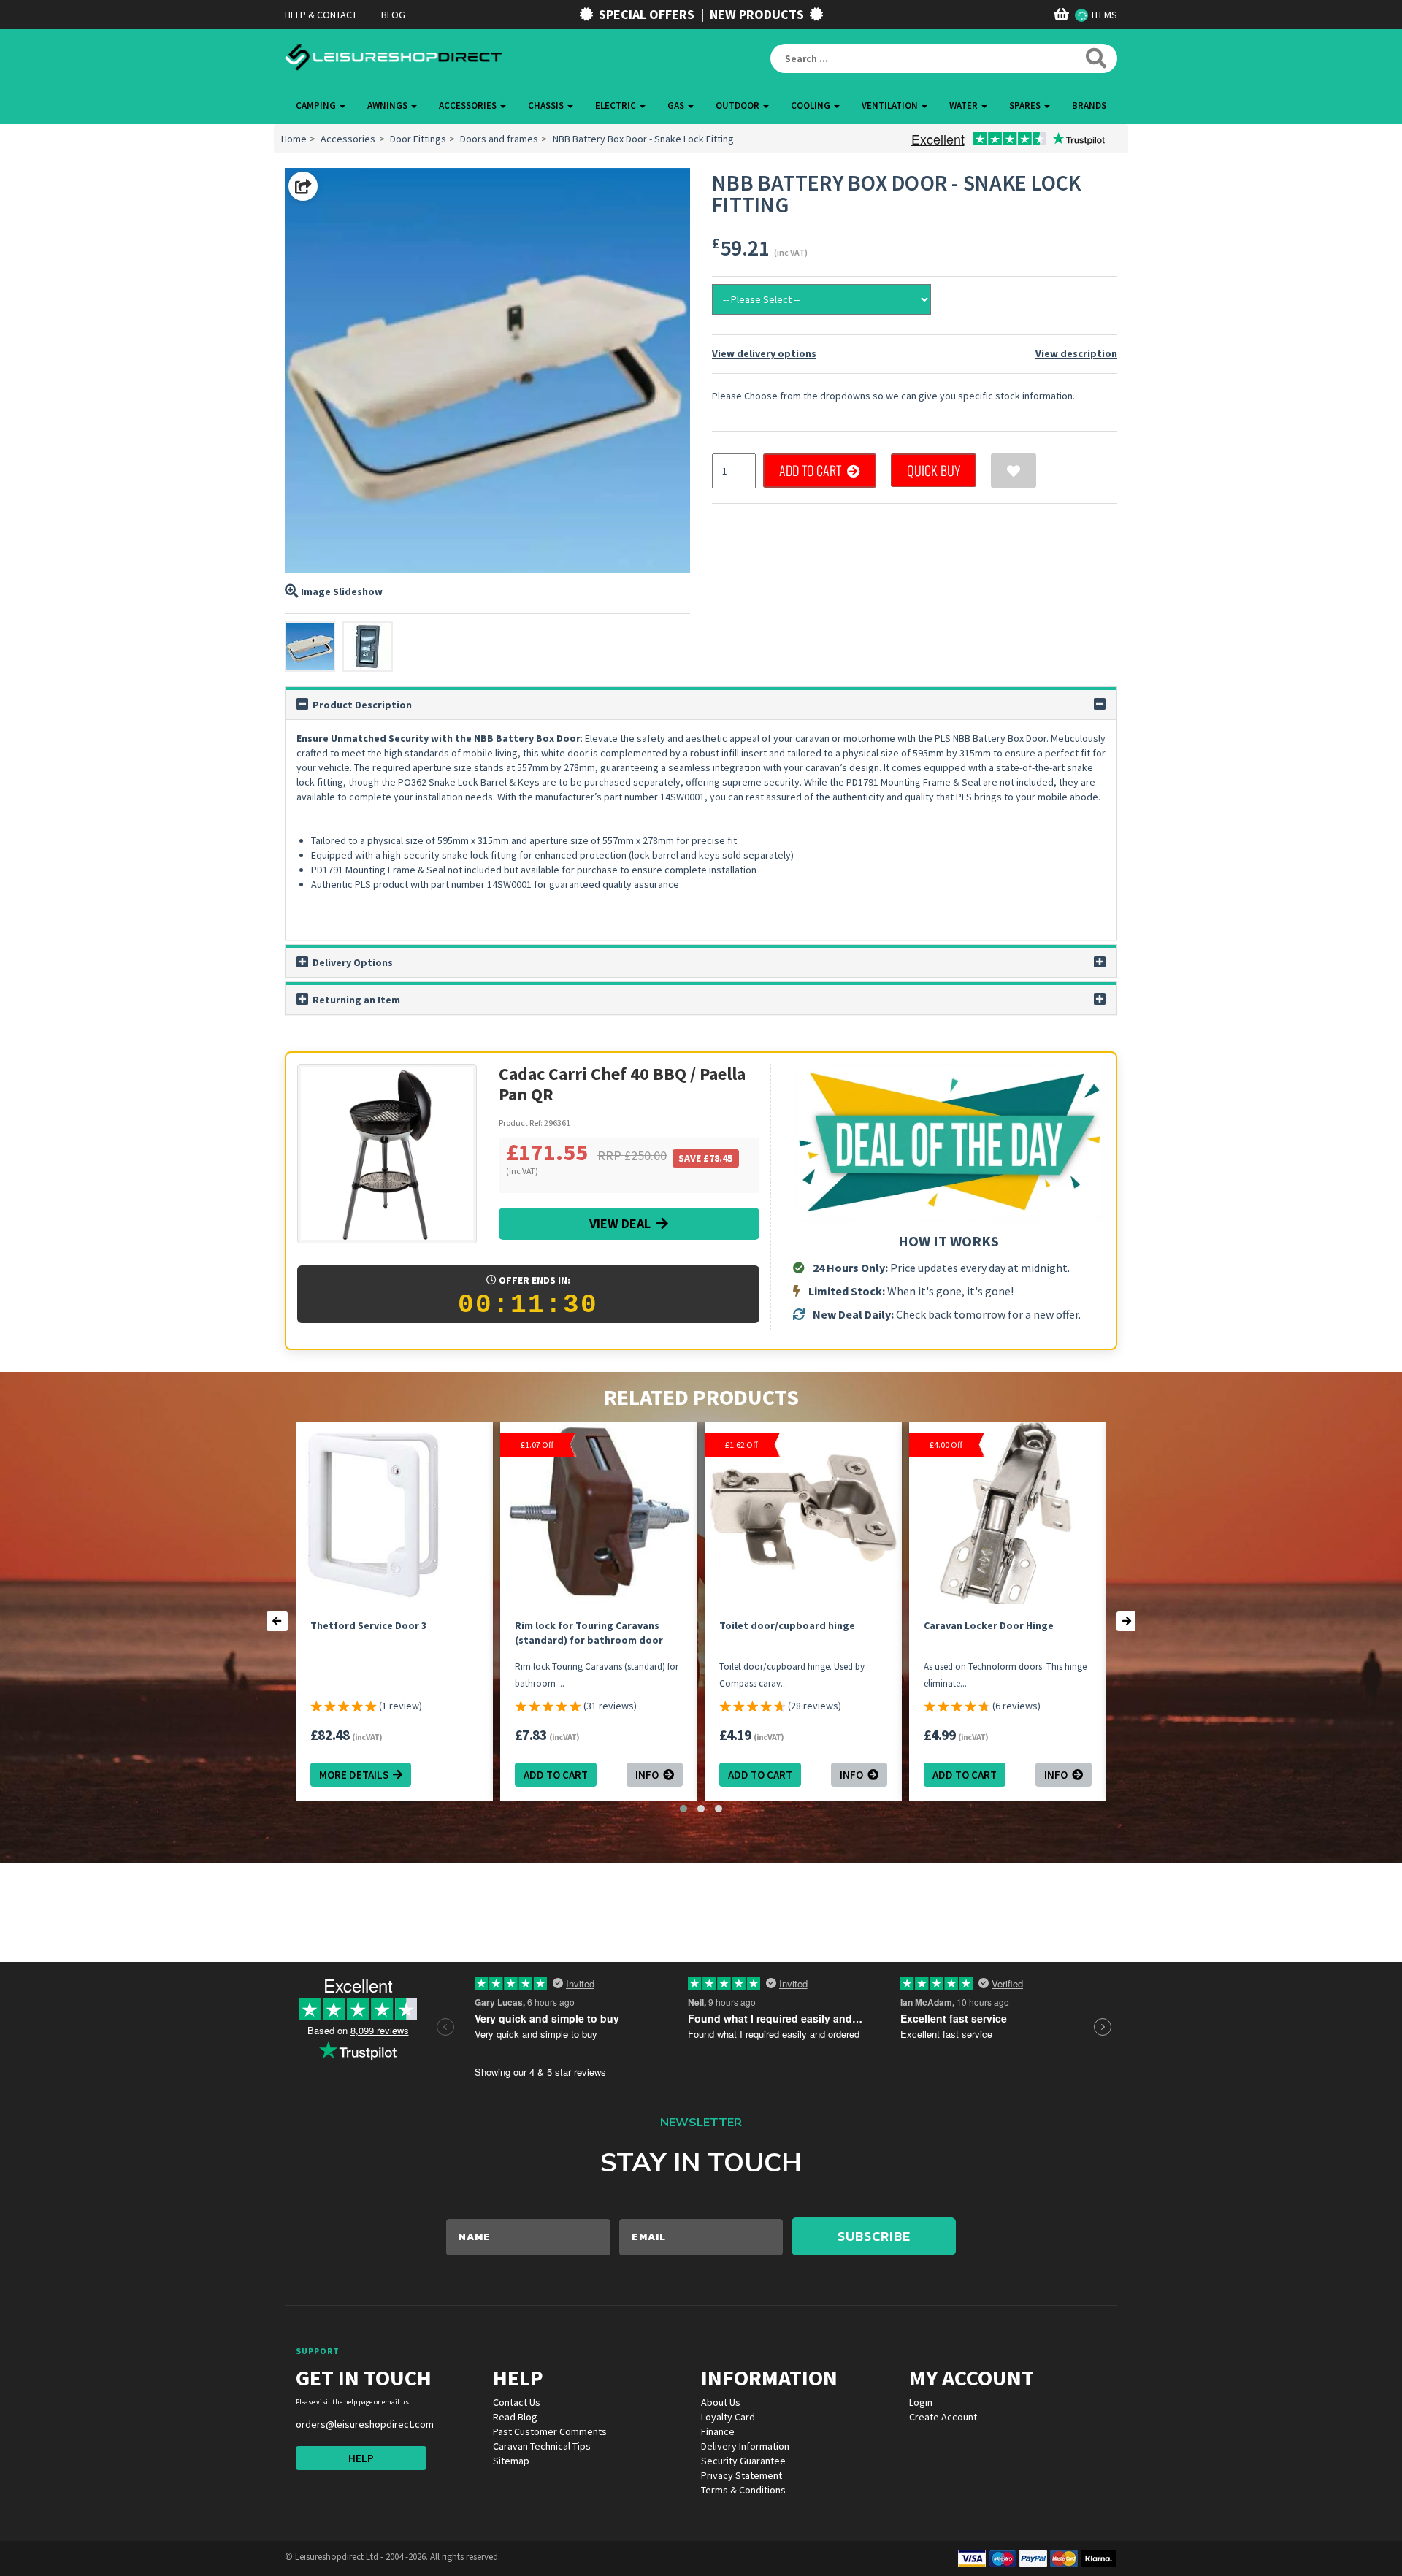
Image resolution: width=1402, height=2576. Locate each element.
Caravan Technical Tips (542, 2446)
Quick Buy (934, 470)
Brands (1089, 106)
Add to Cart (813, 470)
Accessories (469, 106)
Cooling (812, 106)
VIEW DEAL (623, 1223)
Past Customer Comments (550, 2431)
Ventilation (891, 106)
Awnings (388, 106)
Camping (317, 106)
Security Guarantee (743, 2461)
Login (921, 2402)
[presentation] (277, 1621)
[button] (683, 1809)
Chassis (547, 106)
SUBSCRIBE (874, 2236)
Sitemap (511, 2461)
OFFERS (647, 14)
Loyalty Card (728, 2417)
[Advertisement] (487, 1922)
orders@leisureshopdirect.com (365, 2424)
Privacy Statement (742, 2475)
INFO (649, 1775)
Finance (718, 2431)
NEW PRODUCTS (757, 14)
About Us (721, 2402)
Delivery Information (745, 2446)
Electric (617, 106)
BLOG (393, 15)
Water (965, 106)
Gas (677, 106)
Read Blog (515, 2417)
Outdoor (739, 106)
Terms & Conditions (743, 2490)
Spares (1026, 106)
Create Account (943, 2417)
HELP (361, 2458)
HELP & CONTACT (321, 15)
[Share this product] (303, 186)
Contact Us (517, 2402)
